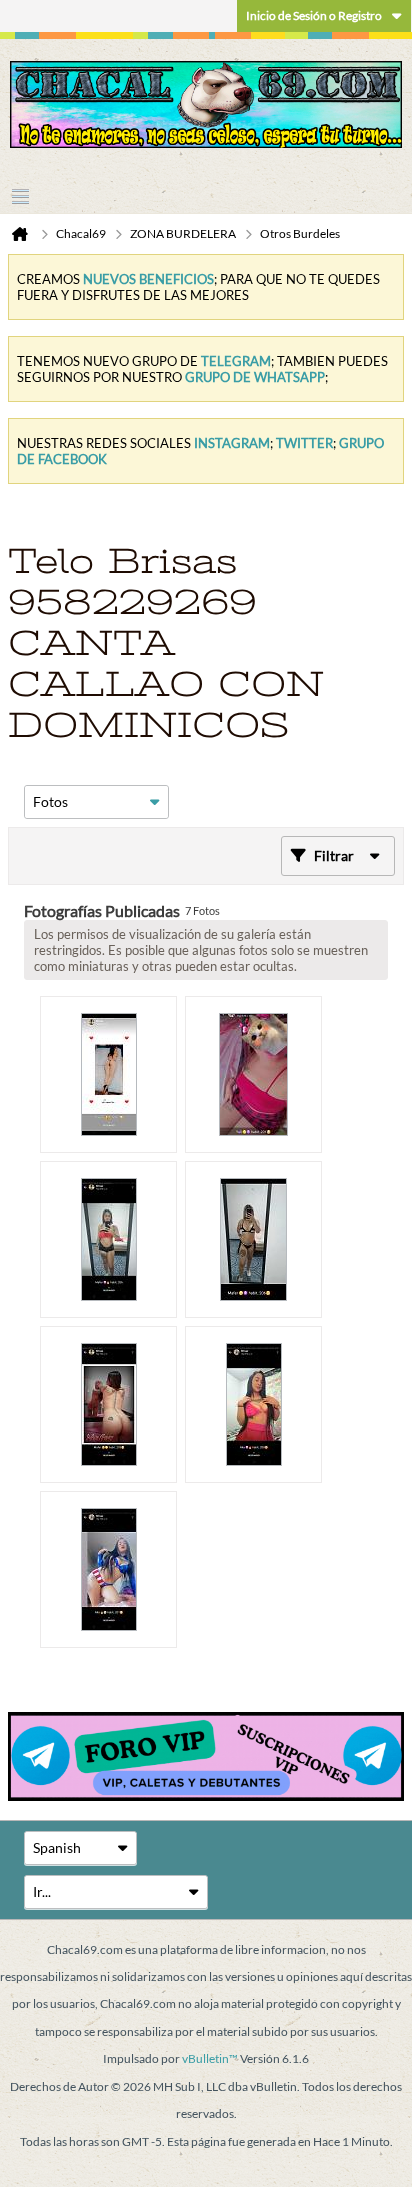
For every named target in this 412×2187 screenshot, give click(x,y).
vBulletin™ (210, 2058)
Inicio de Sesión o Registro (314, 15)
